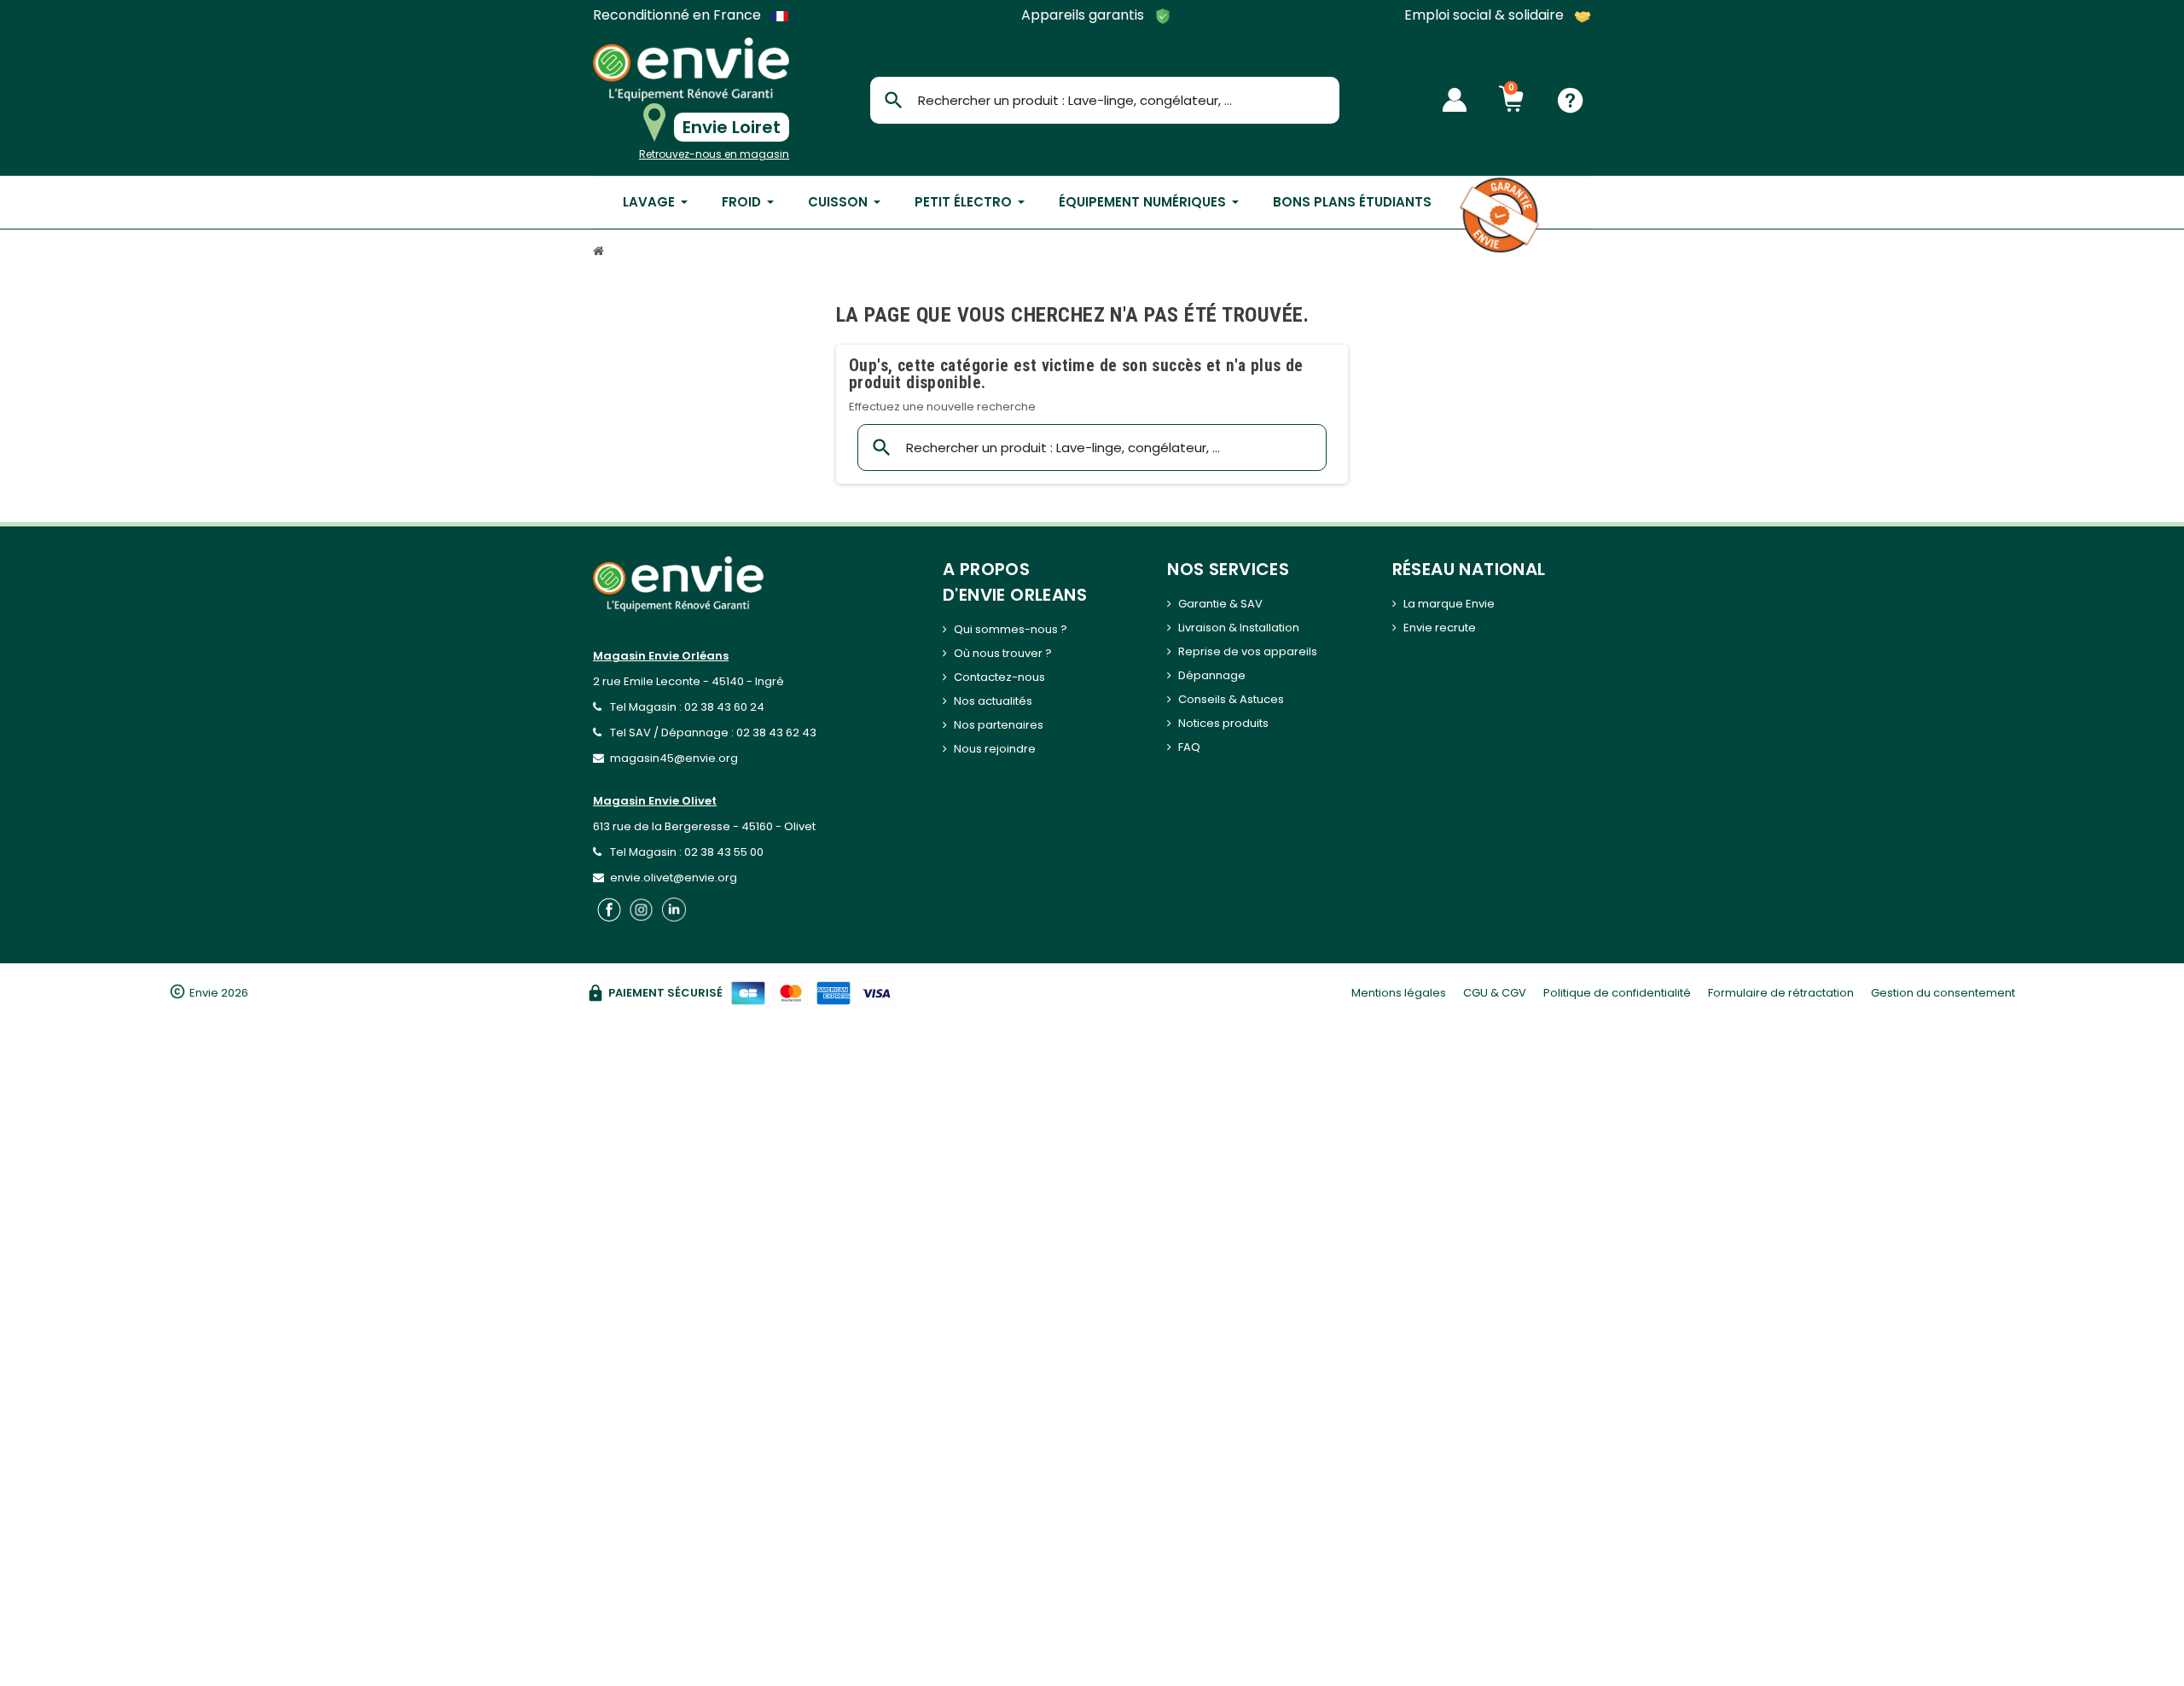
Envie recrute (1440, 628)
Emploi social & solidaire (1486, 16)
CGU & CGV (1495, 993)
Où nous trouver (998, 653)
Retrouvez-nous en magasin (714, 154)
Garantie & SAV (1220, 604)
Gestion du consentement (1943, 993)
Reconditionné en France (679, 15)
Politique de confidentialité (1617, 993)
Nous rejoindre (995, 749)
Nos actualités (993, 701)
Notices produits (1223, 723)
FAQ (1189, 747)
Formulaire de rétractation (1781, 993)
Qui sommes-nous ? (1011, 629)
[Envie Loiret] (691, 70)
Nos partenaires (999, 725)
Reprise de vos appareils (1248, 651)
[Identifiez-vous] (1455, 100)
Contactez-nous (999, 677)
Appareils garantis (1084, 16)
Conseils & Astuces (1231, 699)
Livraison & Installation (1239, 628)
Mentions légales (1399, 993)
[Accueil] (601, 253)
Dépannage (1212, 675)
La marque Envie (1449, 604)
